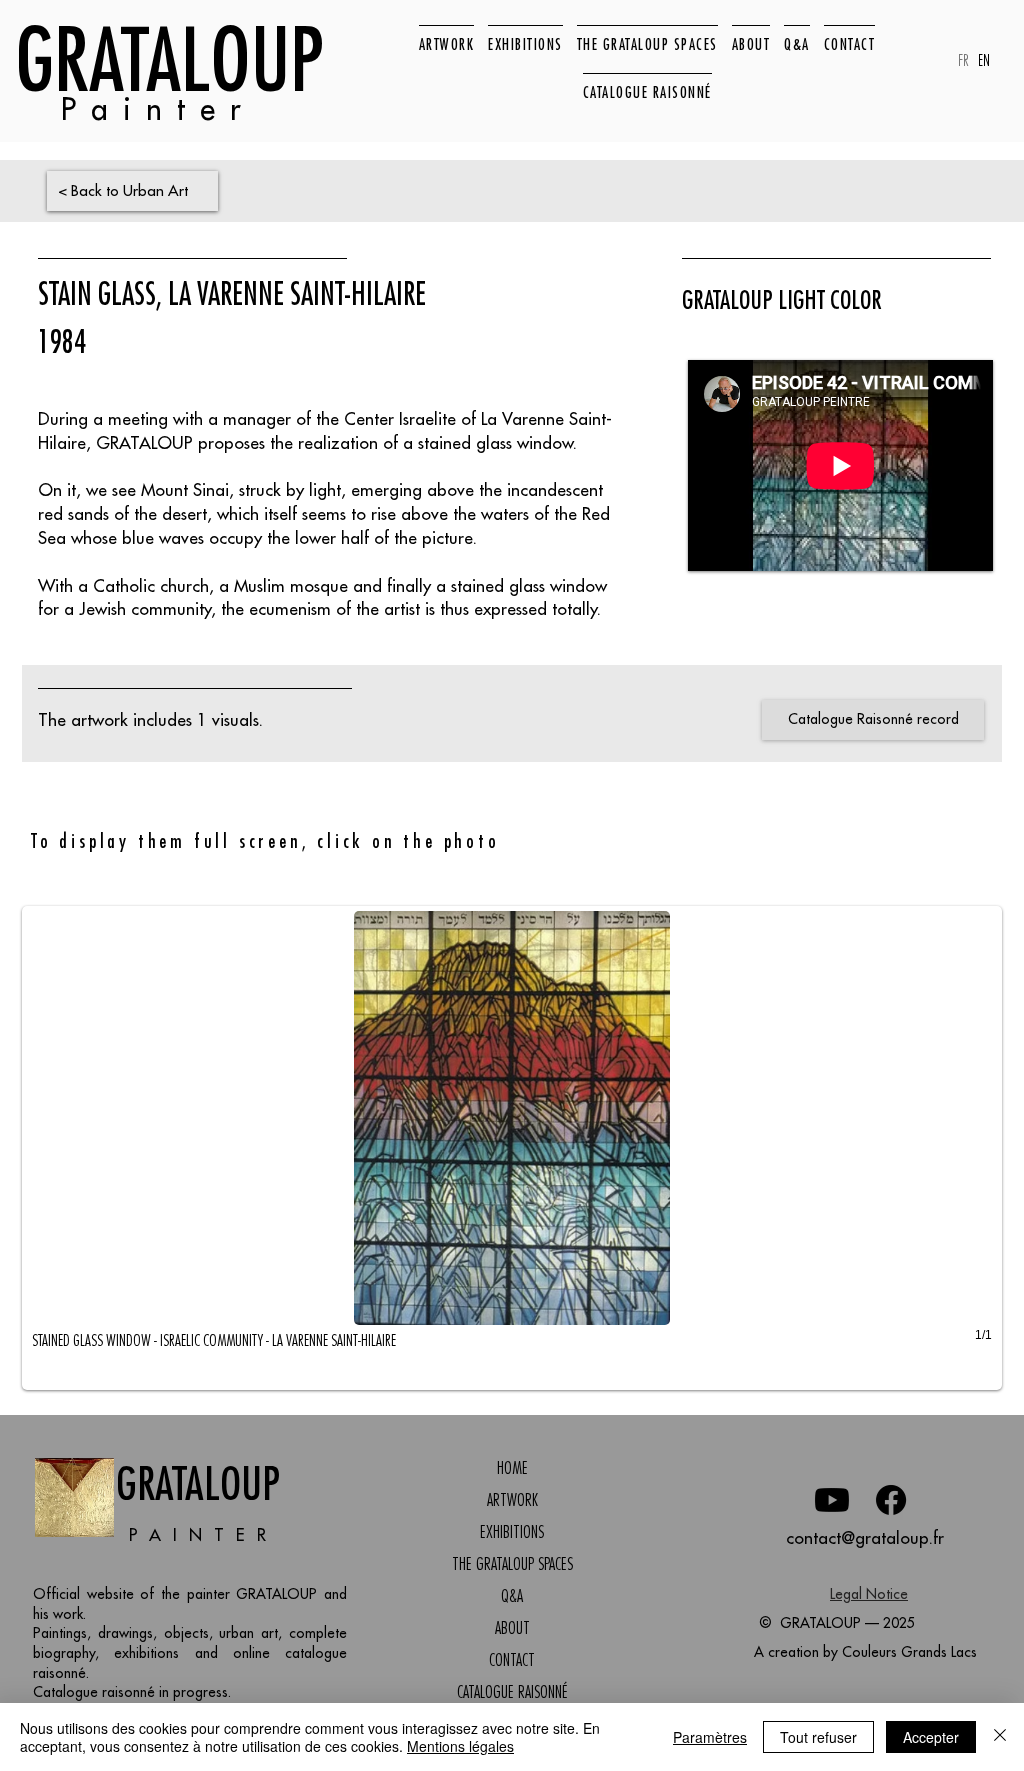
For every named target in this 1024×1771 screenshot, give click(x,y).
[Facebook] (891, 1500)
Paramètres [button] (710, 1737)
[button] (512, 1148)
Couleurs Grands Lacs (909, 1652)
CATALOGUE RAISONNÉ (512, 1692)
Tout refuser (818, 1737)
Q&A (512, 1596)
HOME (512, 1468)
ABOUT (512, 1628)
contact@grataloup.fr (865, 1538)
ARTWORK (512, 1500)
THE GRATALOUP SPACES (512, 1564)
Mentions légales (460, 1746)
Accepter (931, 1737)
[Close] (1000, 1737)
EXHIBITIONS (512, 1532)
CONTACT (512, 1660)
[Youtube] (832, 1500)
